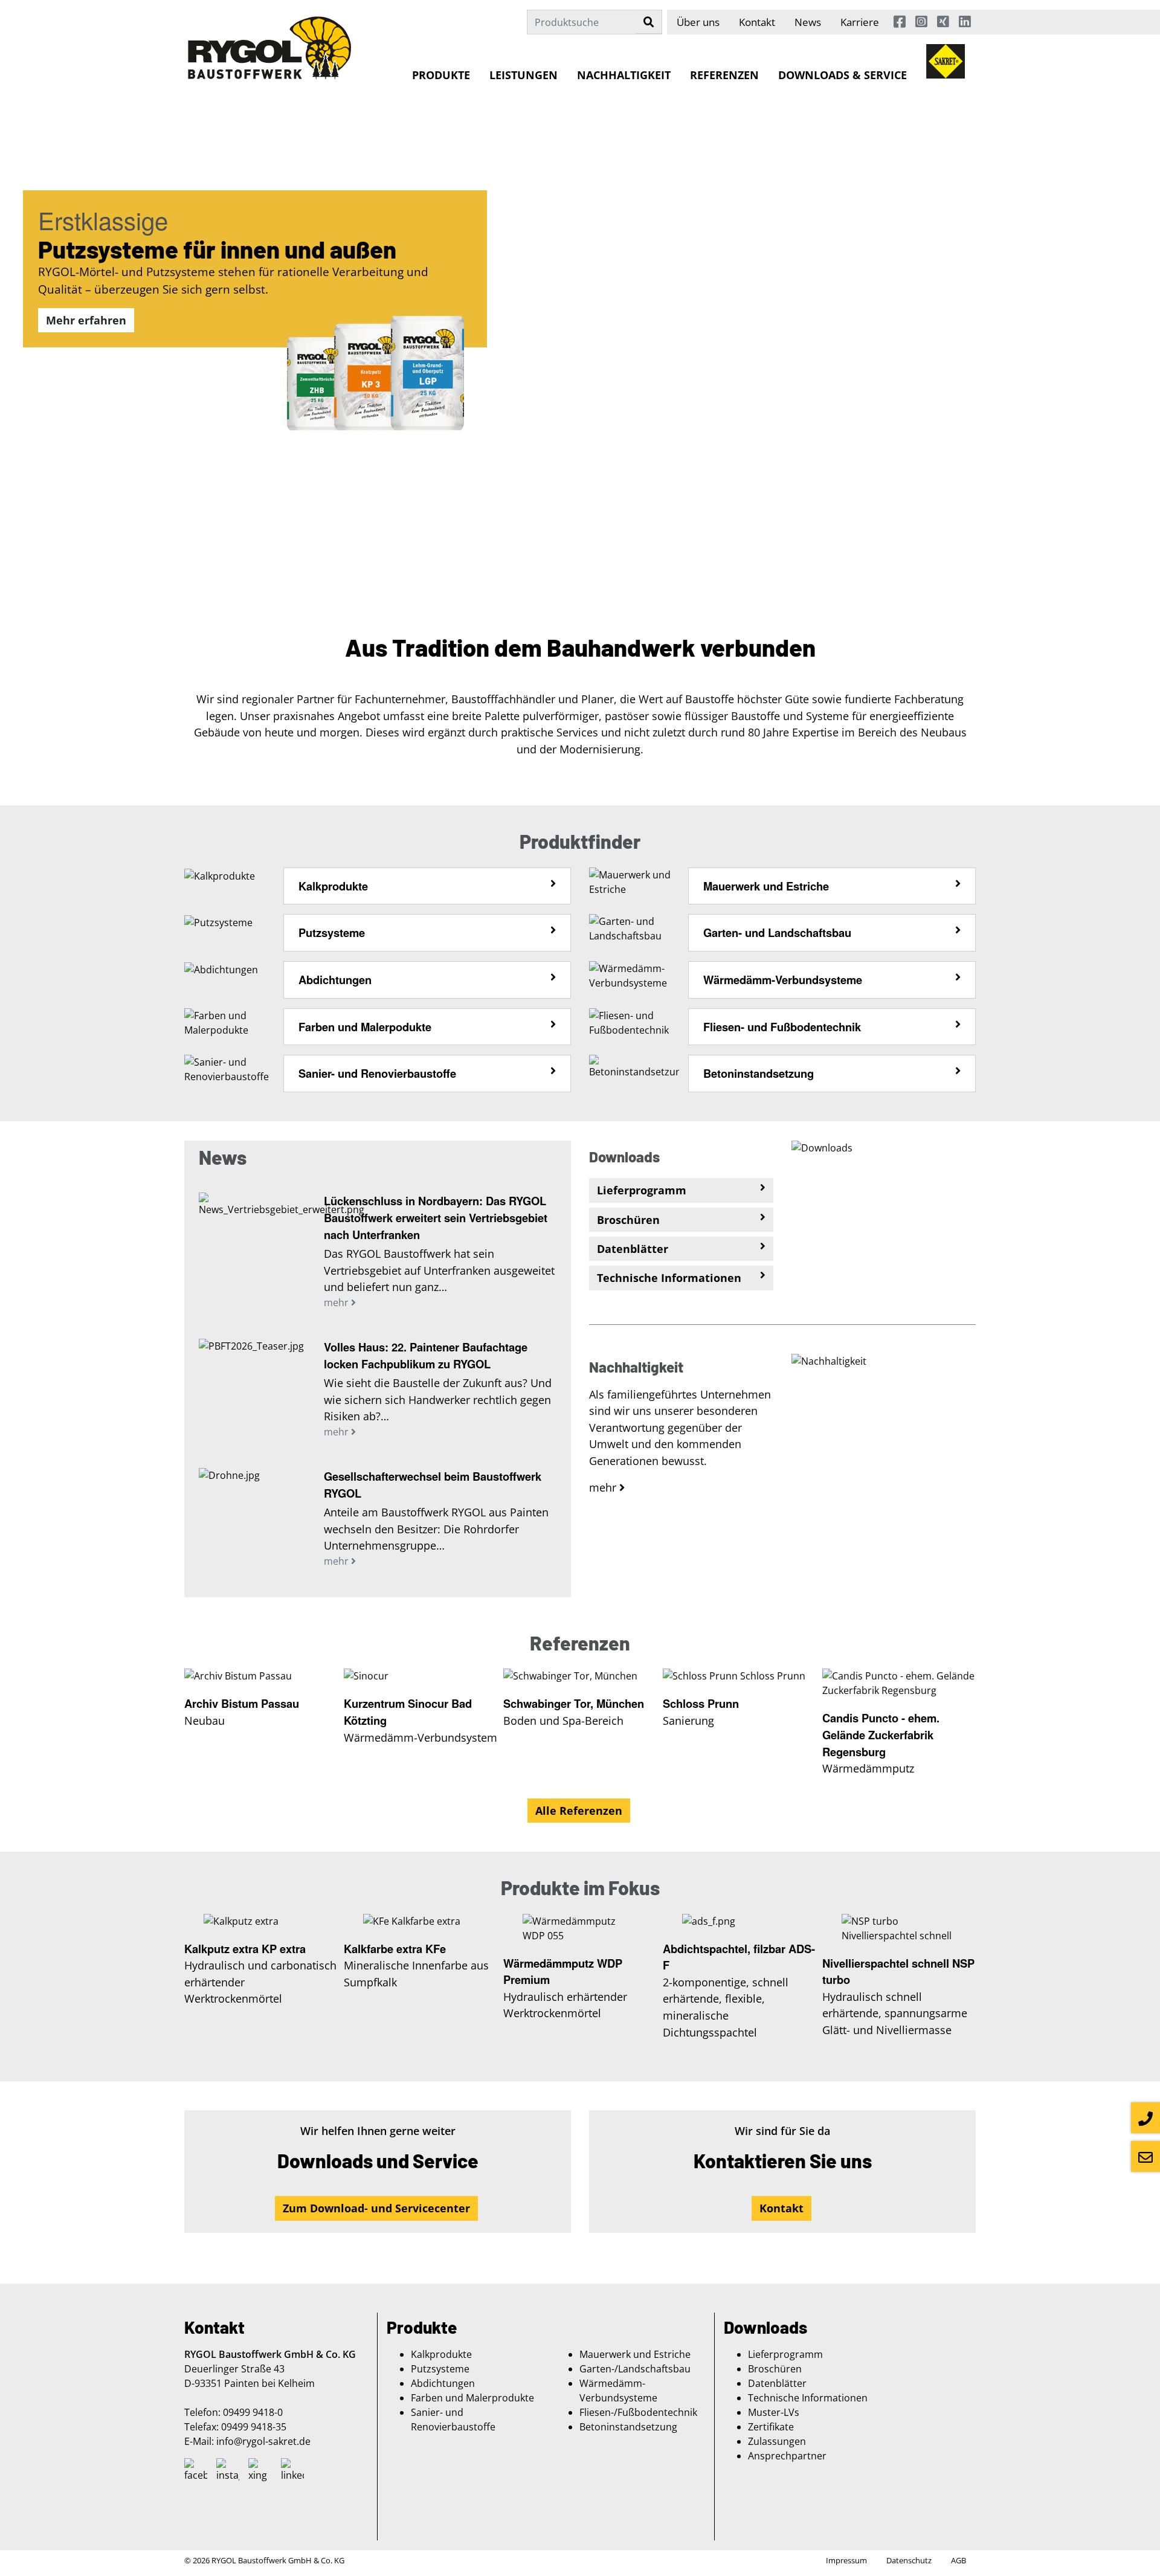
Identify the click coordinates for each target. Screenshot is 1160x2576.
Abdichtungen (335, 980)
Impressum (846, 2560)
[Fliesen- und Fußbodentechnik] (634, 1022)
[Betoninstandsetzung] (634, 1066)
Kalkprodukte (333, 886)
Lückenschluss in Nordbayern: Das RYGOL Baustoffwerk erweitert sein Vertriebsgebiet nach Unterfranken (436, 1217)
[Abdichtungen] (221, 968)
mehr (337, 1302)
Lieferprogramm (785, 2354)
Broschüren (775, 2369)
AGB (959, 2560)
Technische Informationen (808, 2398)
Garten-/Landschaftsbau (635, 2369)
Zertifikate (771, 2427)
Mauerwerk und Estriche (766, 886)
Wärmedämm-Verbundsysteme (783, 980)
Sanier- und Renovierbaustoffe (377, 1073)
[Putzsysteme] (218, 921)
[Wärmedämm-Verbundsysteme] (634, 974)
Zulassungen (777, 2441)
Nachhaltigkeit (624, 75)
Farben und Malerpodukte (365, 1027)
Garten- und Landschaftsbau (777, 932)
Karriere (860, 22)
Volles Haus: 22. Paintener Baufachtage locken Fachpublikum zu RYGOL (426, 1355)
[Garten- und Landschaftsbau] (634, 928)
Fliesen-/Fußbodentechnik (638, 2412)
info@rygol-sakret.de (263, 2441)
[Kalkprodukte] (220, 875)
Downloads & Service (843, 75)
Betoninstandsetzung (759, 1073)
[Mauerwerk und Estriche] (634, 881)
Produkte (441, 75)
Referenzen (724, 75)
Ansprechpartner (787, 2456)
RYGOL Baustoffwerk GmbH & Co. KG (278, 2560)
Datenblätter (777, 2383)
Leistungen (524, 75)
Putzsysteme (332, 932)
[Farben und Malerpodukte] (229, 1022)
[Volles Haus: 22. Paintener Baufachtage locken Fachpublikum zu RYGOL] (252, 1347)
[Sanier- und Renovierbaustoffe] (229, 1069)
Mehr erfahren (86, 320)
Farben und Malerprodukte (472, 2398)
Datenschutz (909, 2560)
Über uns (698, 22)
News (808, 22)
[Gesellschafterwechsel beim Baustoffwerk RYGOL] (252, 1476)
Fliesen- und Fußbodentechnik (782, 1027)
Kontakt (757, 22)
